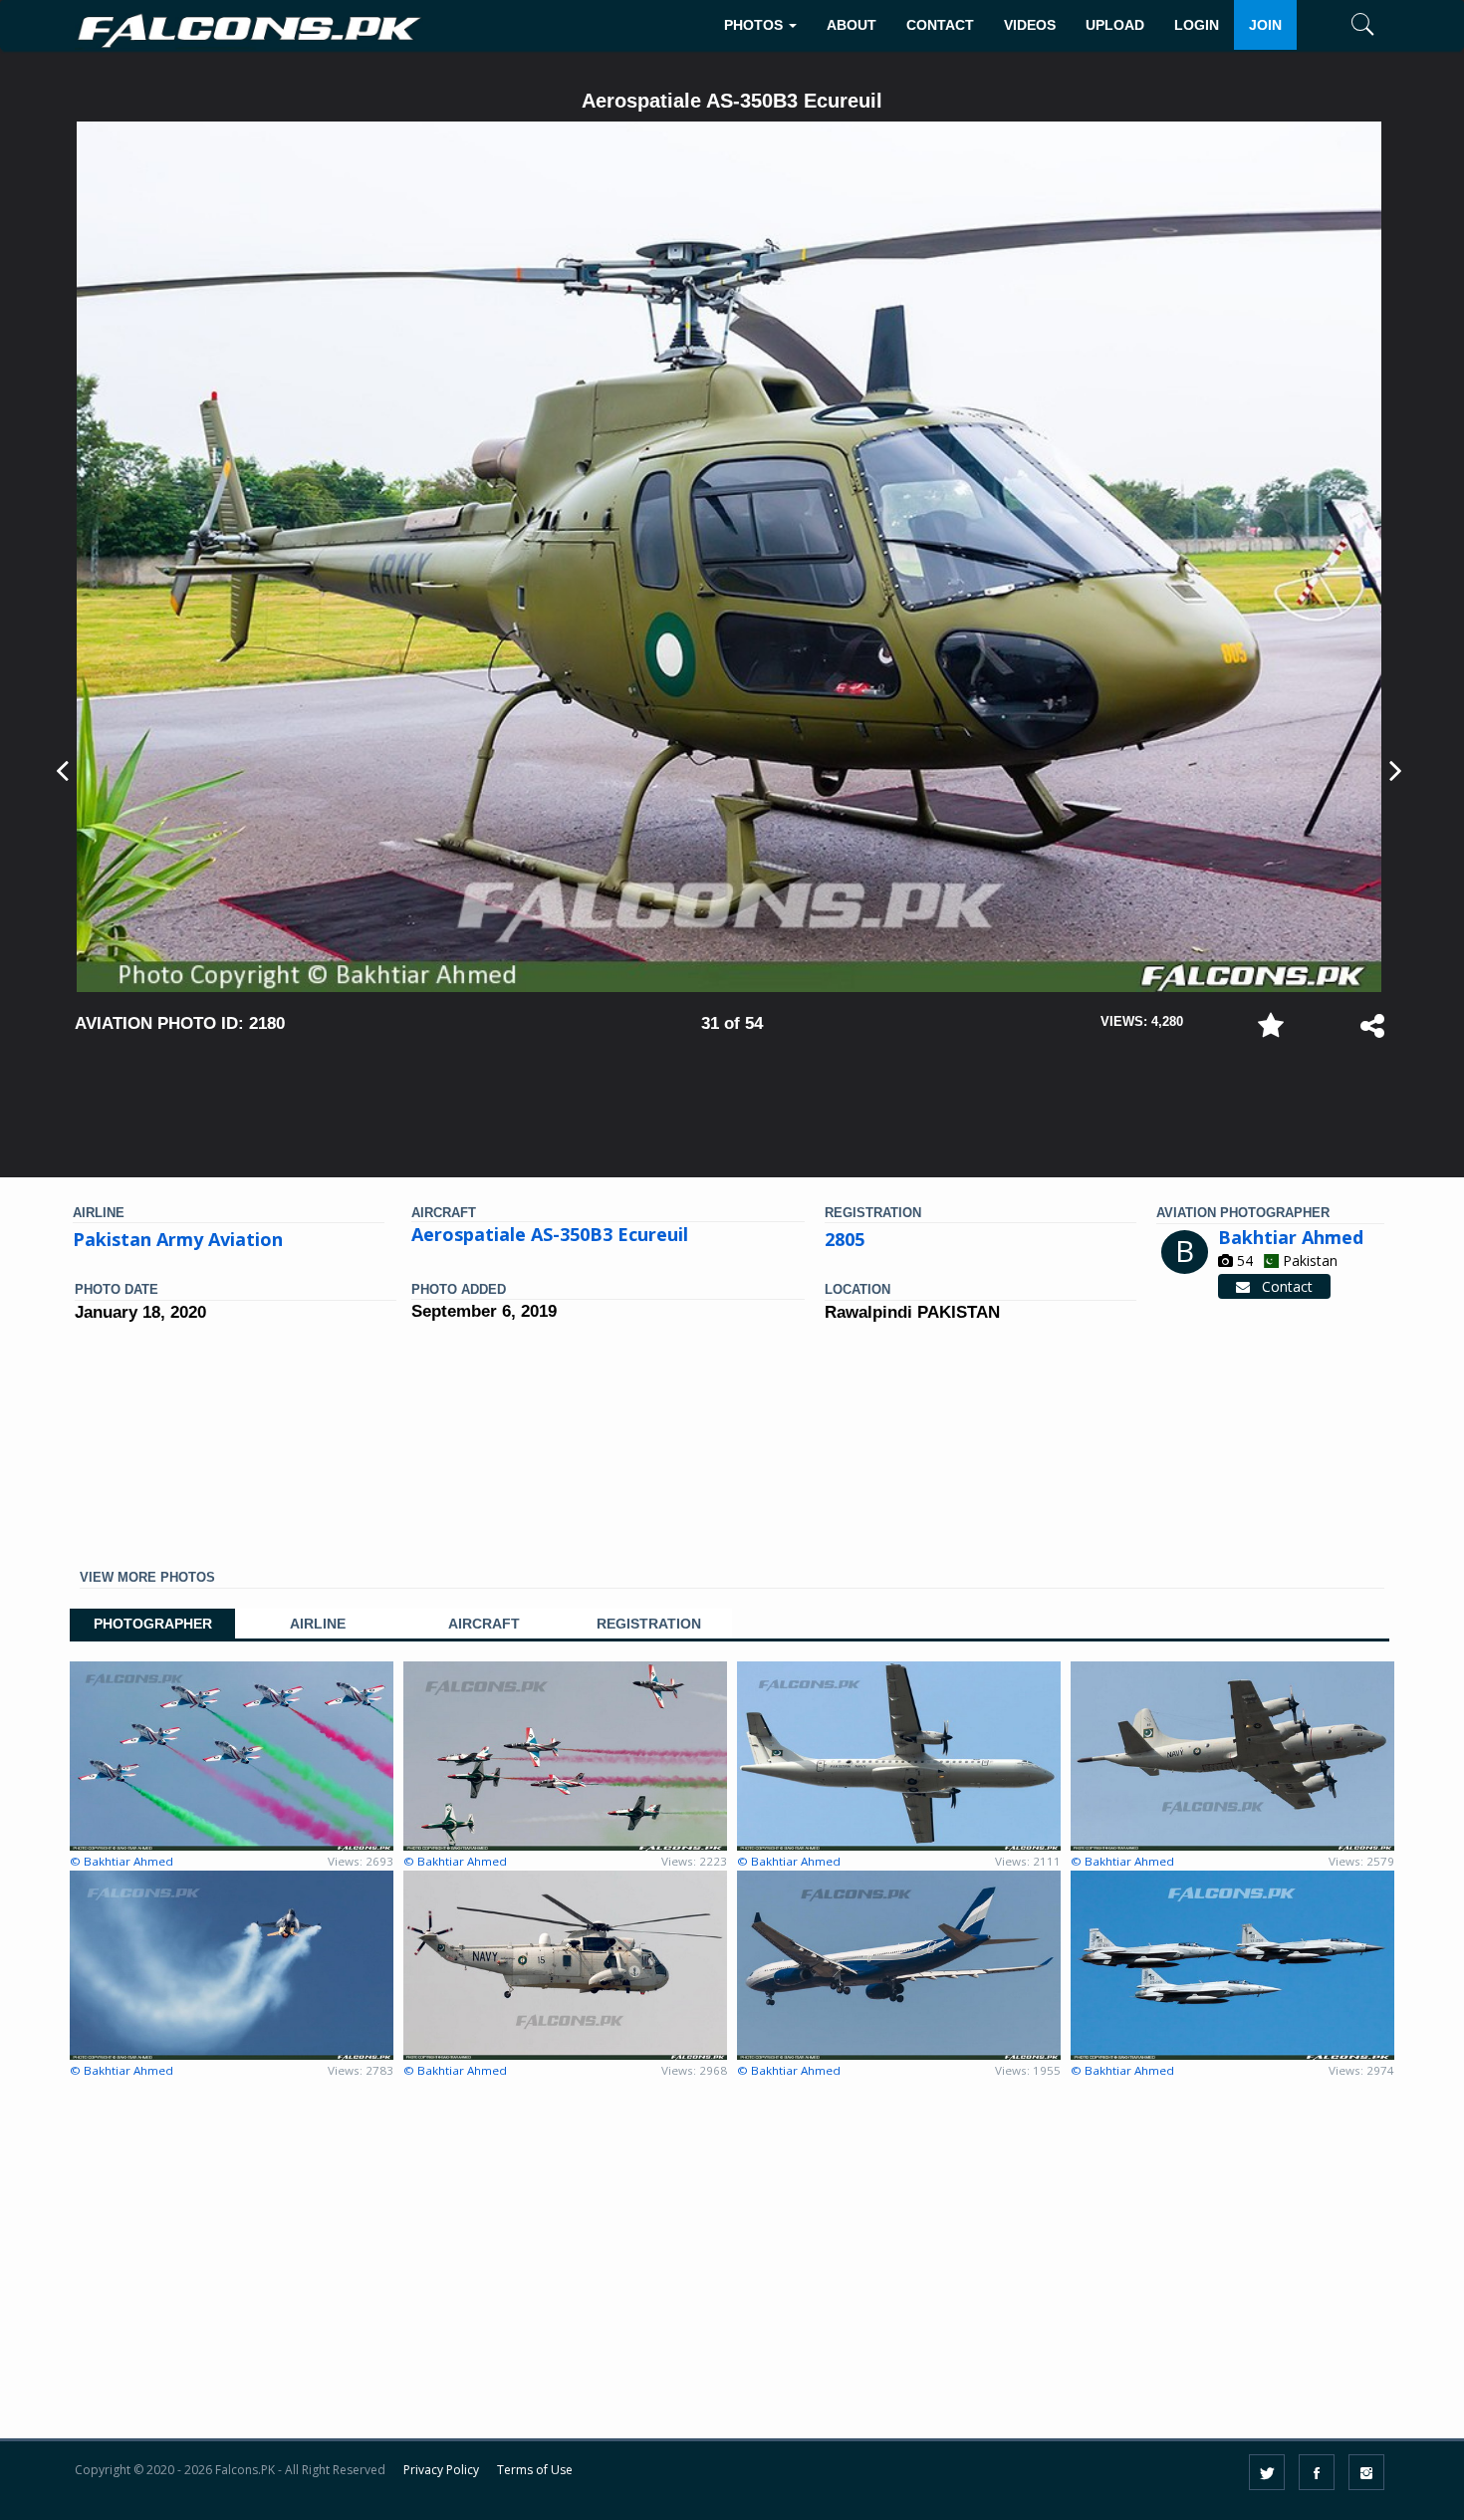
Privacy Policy (441, 2470)
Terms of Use (535, 2470)
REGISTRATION (649, 1624)
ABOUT (852, 25)
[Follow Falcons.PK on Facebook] (1317, 2472)
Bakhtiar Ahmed (1291, 1237)
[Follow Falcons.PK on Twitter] (1267, 2472)
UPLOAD (1115, 25)
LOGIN (1197, 25)
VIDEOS (1030, 25)
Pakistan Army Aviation (178, 1239)
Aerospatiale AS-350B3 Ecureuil (550, 1234)
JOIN (1265, 25)
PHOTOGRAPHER (153, 1624)
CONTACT (940, 25)
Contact (1281, 1286)
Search (1333, 86)
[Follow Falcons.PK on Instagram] (1366, 2472)
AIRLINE (318, 1624)
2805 (845, 1239)
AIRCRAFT (484, 1624)
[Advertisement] (732, 1096)
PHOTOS (755, 25)
